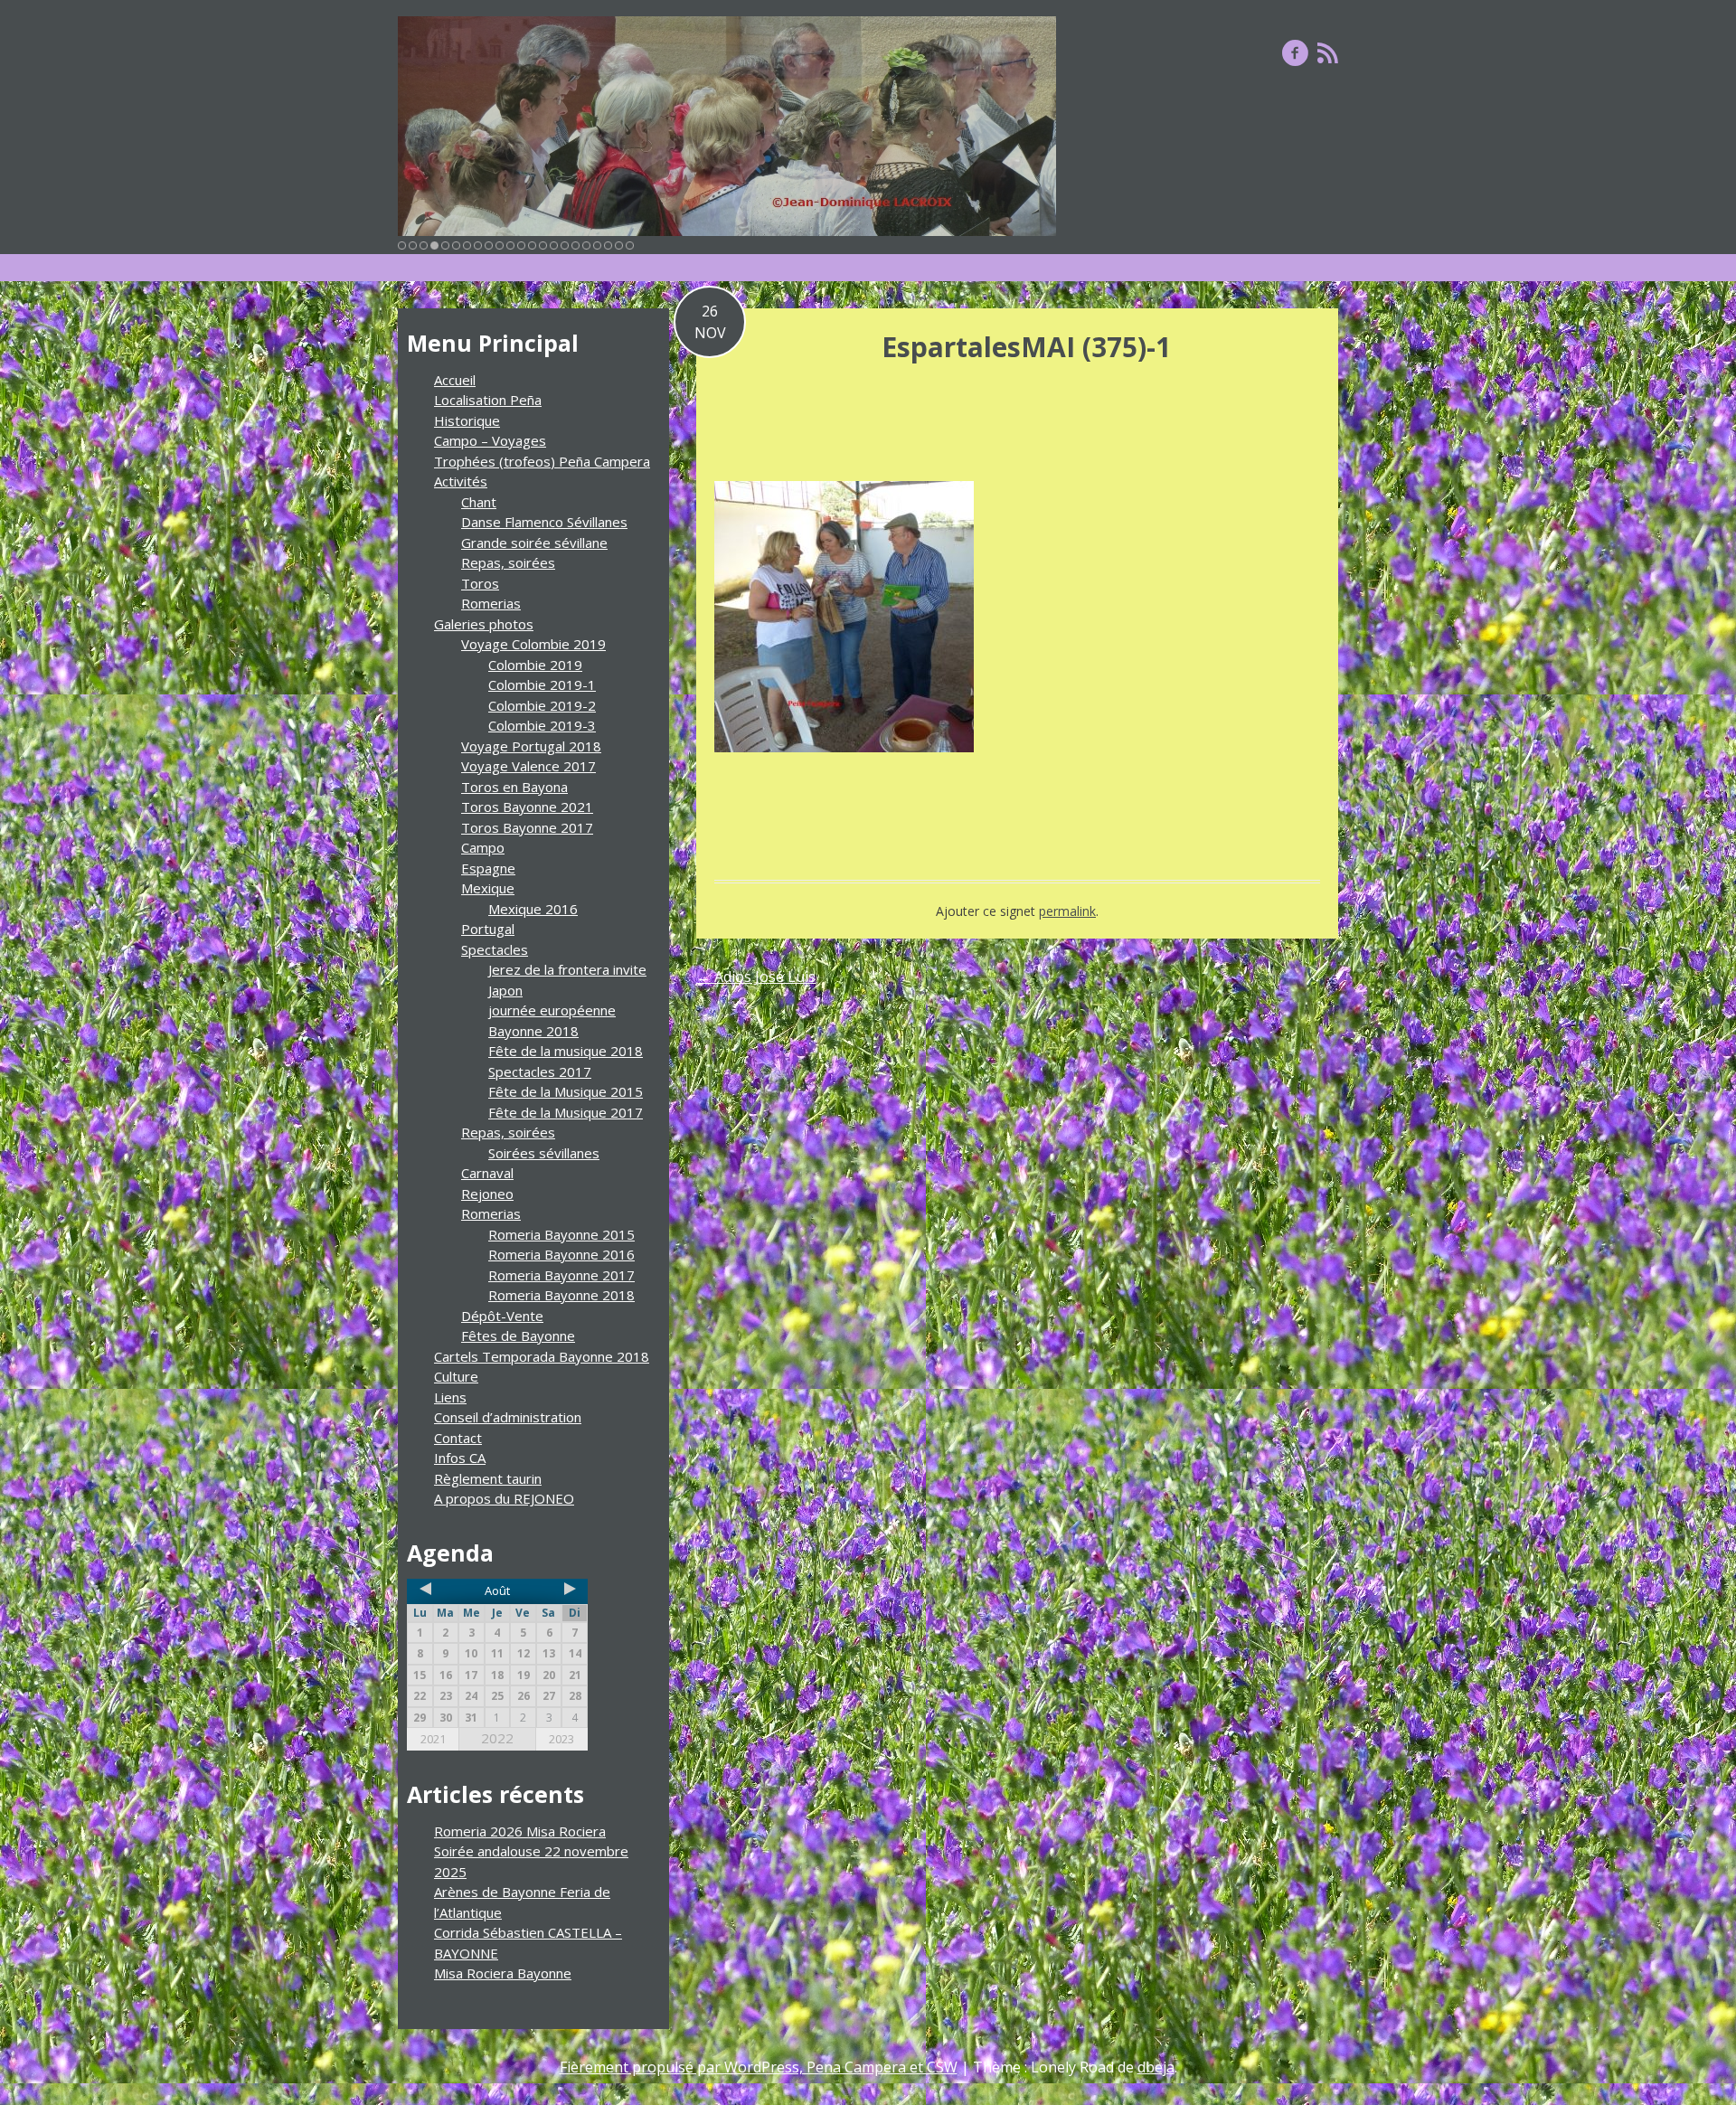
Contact (458, 1438)
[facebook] (1295, 52)
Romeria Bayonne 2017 (561, 1275)
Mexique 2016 (533, 909)
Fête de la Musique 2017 (566, 1112)
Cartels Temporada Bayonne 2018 (542, 1356)
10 (500, 245)
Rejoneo (487, 1194)
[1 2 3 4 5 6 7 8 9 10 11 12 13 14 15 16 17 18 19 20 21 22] (727, 126)
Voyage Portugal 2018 (531, 746)
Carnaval (487, 1173)
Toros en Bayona (514, 787)
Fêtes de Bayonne (518, 1336)
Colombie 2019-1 (542, 684)
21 (619, 245)
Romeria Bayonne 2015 (561, 1234)
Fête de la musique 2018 (566, 1051)
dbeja (1156, 2067)
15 (554, 245)
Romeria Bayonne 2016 (561, 1254)
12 (521, 245)
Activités (461, 481)
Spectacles (495, 949)
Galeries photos (484, 624)
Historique (467, 420)
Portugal (488, 929)
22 (630, 245)
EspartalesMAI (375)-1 (1026, 347)
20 (608, 245)
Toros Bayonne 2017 (527, 827)
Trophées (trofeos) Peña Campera (542, 461)
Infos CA (460, 1458)
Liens (450, 1397)
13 (532, 245)
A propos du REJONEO (504, 1498)
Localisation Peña (488, 400)
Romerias (491, 603)
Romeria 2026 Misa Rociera (520, 1831)
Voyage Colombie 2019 (533, 644)
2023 (561, 1739)
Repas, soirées (508, 562)
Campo (483, 847)
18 (586, 245)
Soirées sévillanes (544, 1153)
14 (543, 245)
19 (597, 245)
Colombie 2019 (535, 665)
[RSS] (1328, 52)
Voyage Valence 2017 (528, 766)
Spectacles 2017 (540, 1071)
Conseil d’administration (508, 1417)
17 (576, 245)
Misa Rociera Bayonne (503, 1973)
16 (565, 245)
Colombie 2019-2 (542, 705)
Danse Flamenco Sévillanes (544, 522)
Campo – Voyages (490, 440)
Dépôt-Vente (502, 1316)
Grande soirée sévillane (534, 543)
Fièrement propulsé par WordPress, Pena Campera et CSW (759, 2067)
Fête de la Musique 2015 (566, 1091)
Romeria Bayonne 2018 (561, 1295)
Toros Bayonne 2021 (527, 807)
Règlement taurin (488, 1478)
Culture (456, 1376)
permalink (1067, 911)
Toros (480, 583)
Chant (479, 502)
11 (510, 245)
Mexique (488, 888)
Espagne (488, 868)
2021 (433, 1739)
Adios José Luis (756, 977)
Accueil (455, 380)
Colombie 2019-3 (542, 725)
